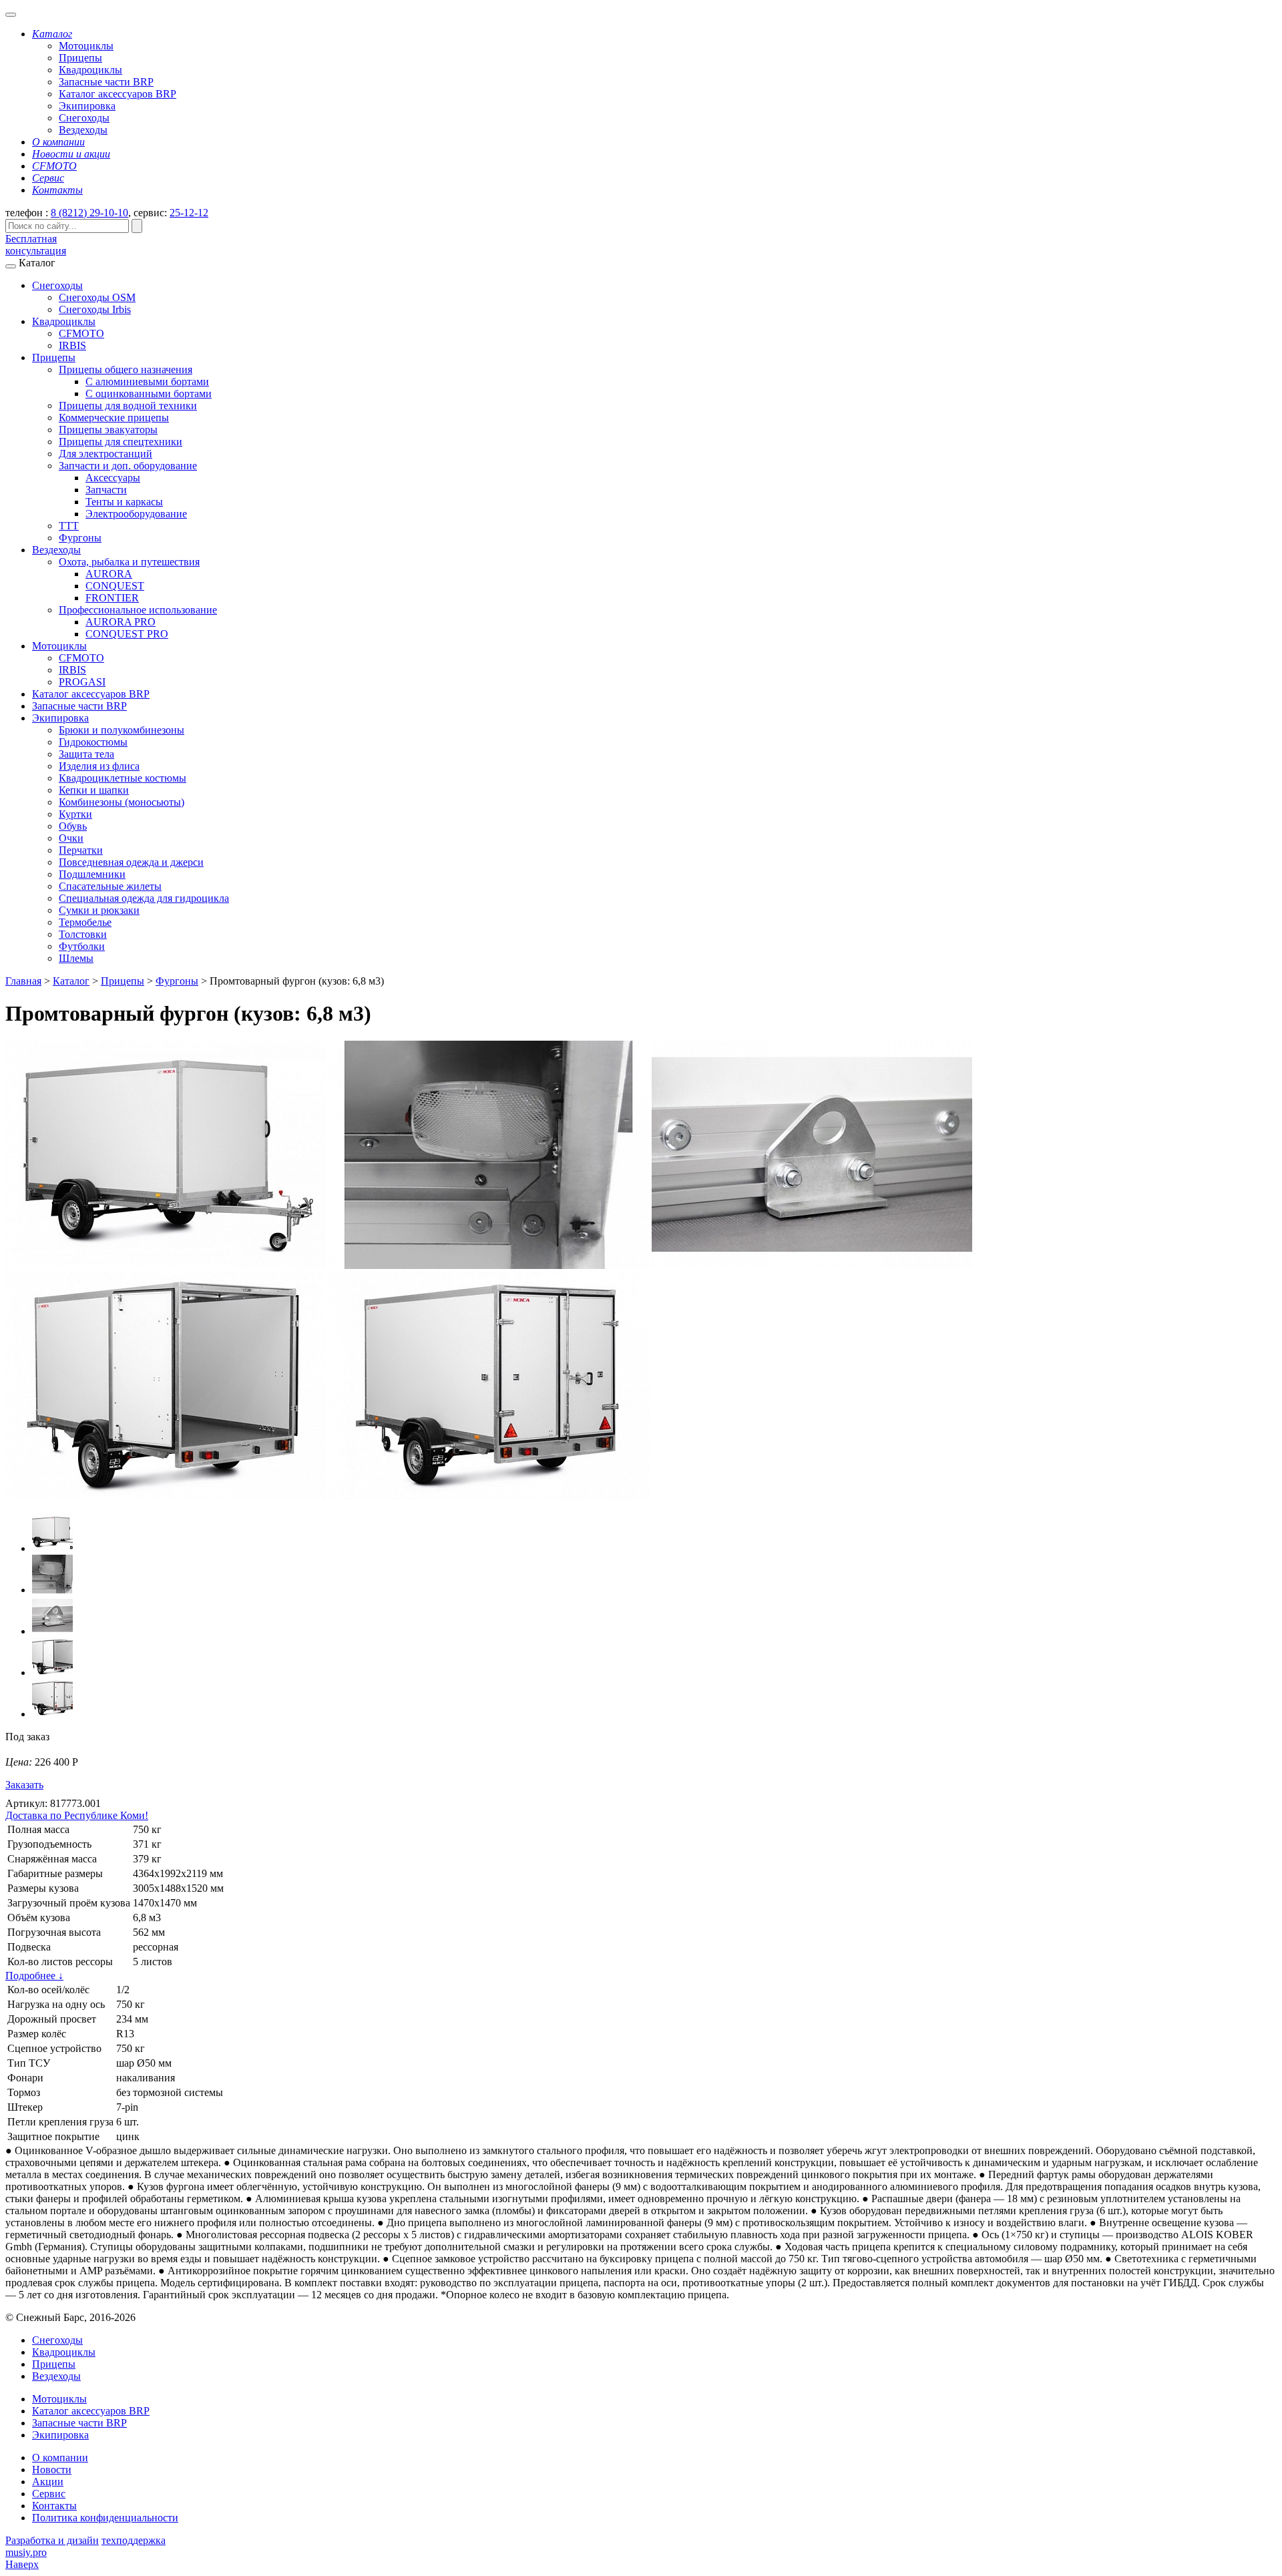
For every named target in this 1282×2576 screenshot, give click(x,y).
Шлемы (76, 958)
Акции (48, 2482)
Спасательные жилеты (110, 886)
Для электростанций (105, 454)
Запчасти (106, 490)
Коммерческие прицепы (114, 418)
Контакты (54, 2506)
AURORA (109, 574)
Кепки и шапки (94, 790)
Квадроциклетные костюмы (123, 778)
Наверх (22, 2564)
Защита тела (86, 754)
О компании (60, 2458)
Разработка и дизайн (52, 2540)
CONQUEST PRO (127, 634)
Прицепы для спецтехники (121, 442)
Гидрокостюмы (93, 742)
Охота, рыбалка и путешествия (129, 562)
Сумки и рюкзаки (99, 910)
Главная (23, 981)
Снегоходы (84, 118)
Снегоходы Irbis (95, 309)
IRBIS (72, 345)
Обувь (73, 826)
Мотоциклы (86, 46)
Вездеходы (83, 130)
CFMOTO (81, 333)
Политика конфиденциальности (105, 2518)
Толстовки (83, 934)
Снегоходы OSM (97, 297)
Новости (52, 2470)
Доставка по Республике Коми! (77, 1815)
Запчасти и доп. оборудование (128, 466)
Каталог (71, 981)
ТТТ (69, 526)
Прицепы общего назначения (126, 369)
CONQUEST (115, 586)
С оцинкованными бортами (149, 394)
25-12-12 (189, 213)
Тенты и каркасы (124, 502)
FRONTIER (112, 598)
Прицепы (80, 58)
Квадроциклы (90, 70)
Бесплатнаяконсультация (36, 245)
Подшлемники (92, 874)
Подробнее (34, 1976)
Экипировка (87, 106)
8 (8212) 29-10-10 (89, 213)
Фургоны (80, 538)
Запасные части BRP (106, 82)
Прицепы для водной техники (128, 406)
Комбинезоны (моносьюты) (122, 802)
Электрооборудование (136, 514)
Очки (71, 838)
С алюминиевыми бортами (147, 381)
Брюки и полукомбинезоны (122, 730)
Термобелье (85, 922)
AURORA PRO (121, 622)
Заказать (24, 1785)
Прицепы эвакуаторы (108, 430)
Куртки (75, 814)
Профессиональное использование (138, 610)
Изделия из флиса (99, 766)
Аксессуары (113, 478)
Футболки (82, 946)
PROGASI (82, 682)
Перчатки (81, 850)
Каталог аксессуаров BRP (118, 94)
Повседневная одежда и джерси (131, 862)
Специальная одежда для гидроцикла (144, 898)
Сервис (49, 2494)
